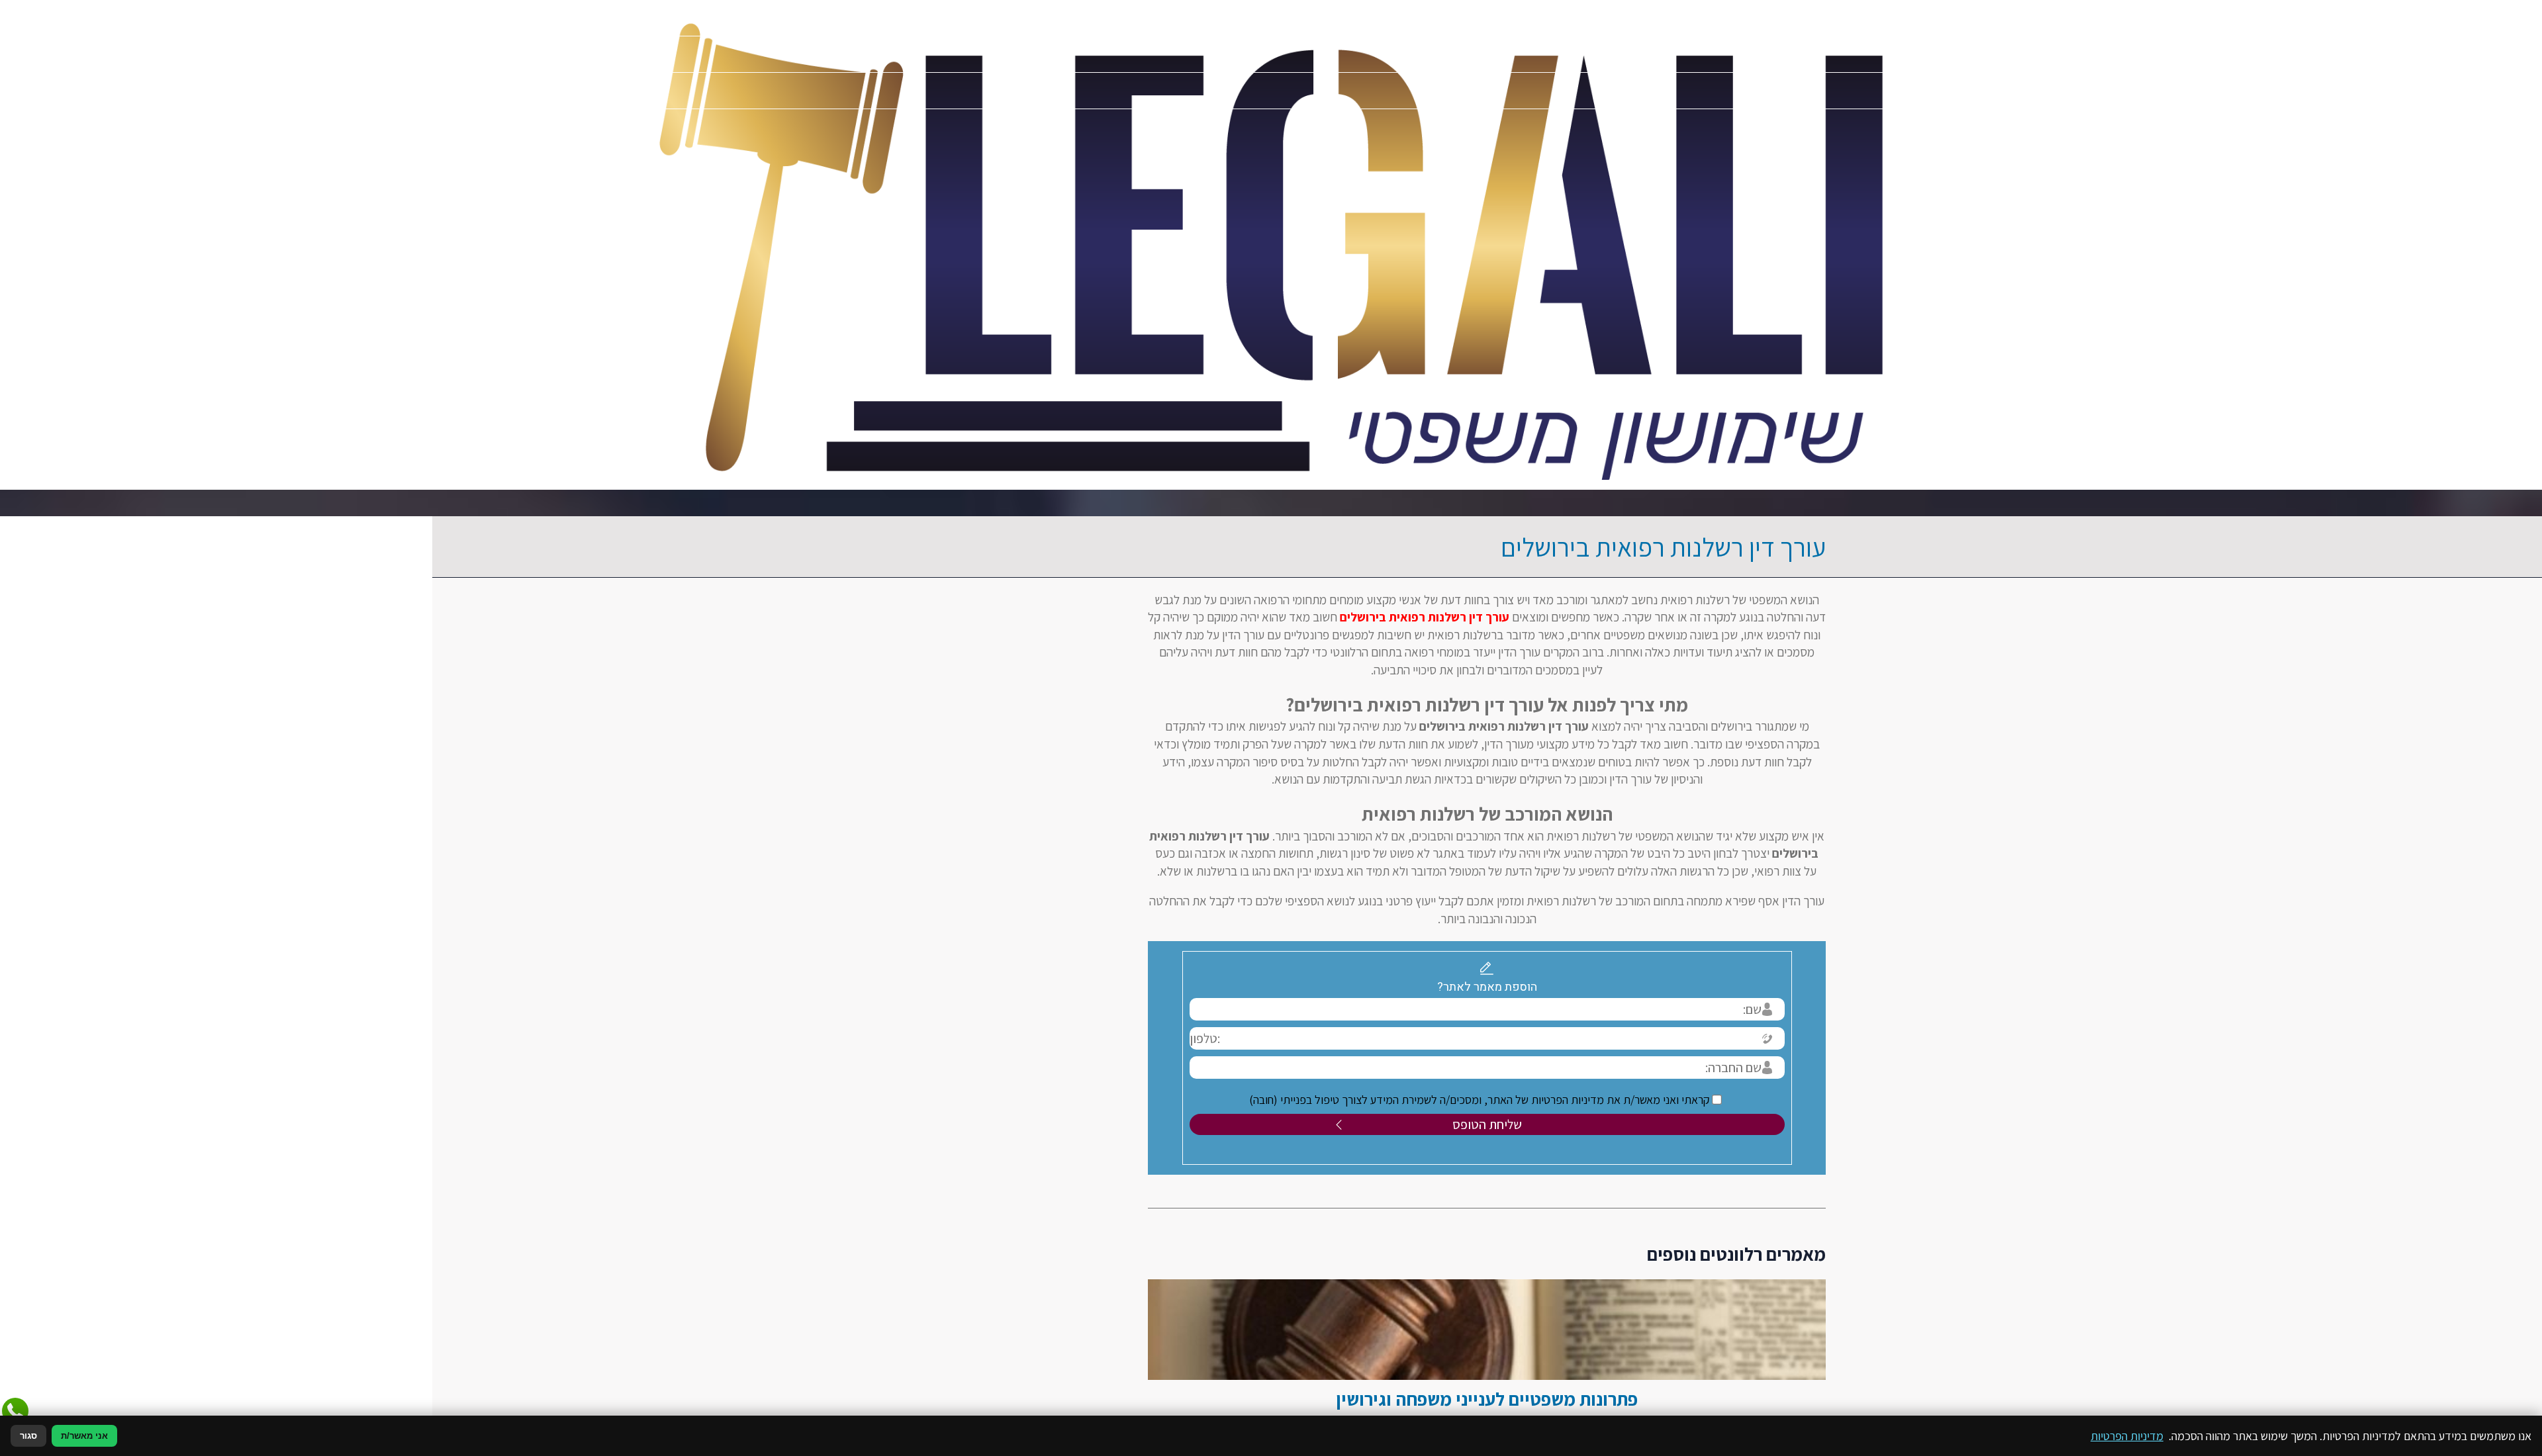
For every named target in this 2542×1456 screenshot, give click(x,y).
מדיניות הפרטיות (2127, 1436)
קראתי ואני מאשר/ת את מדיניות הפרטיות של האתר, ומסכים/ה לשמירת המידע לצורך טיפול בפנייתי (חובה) (1265, 1100)
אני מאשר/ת (84, 1436)
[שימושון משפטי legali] (1271, 245)
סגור (28, 1436)
